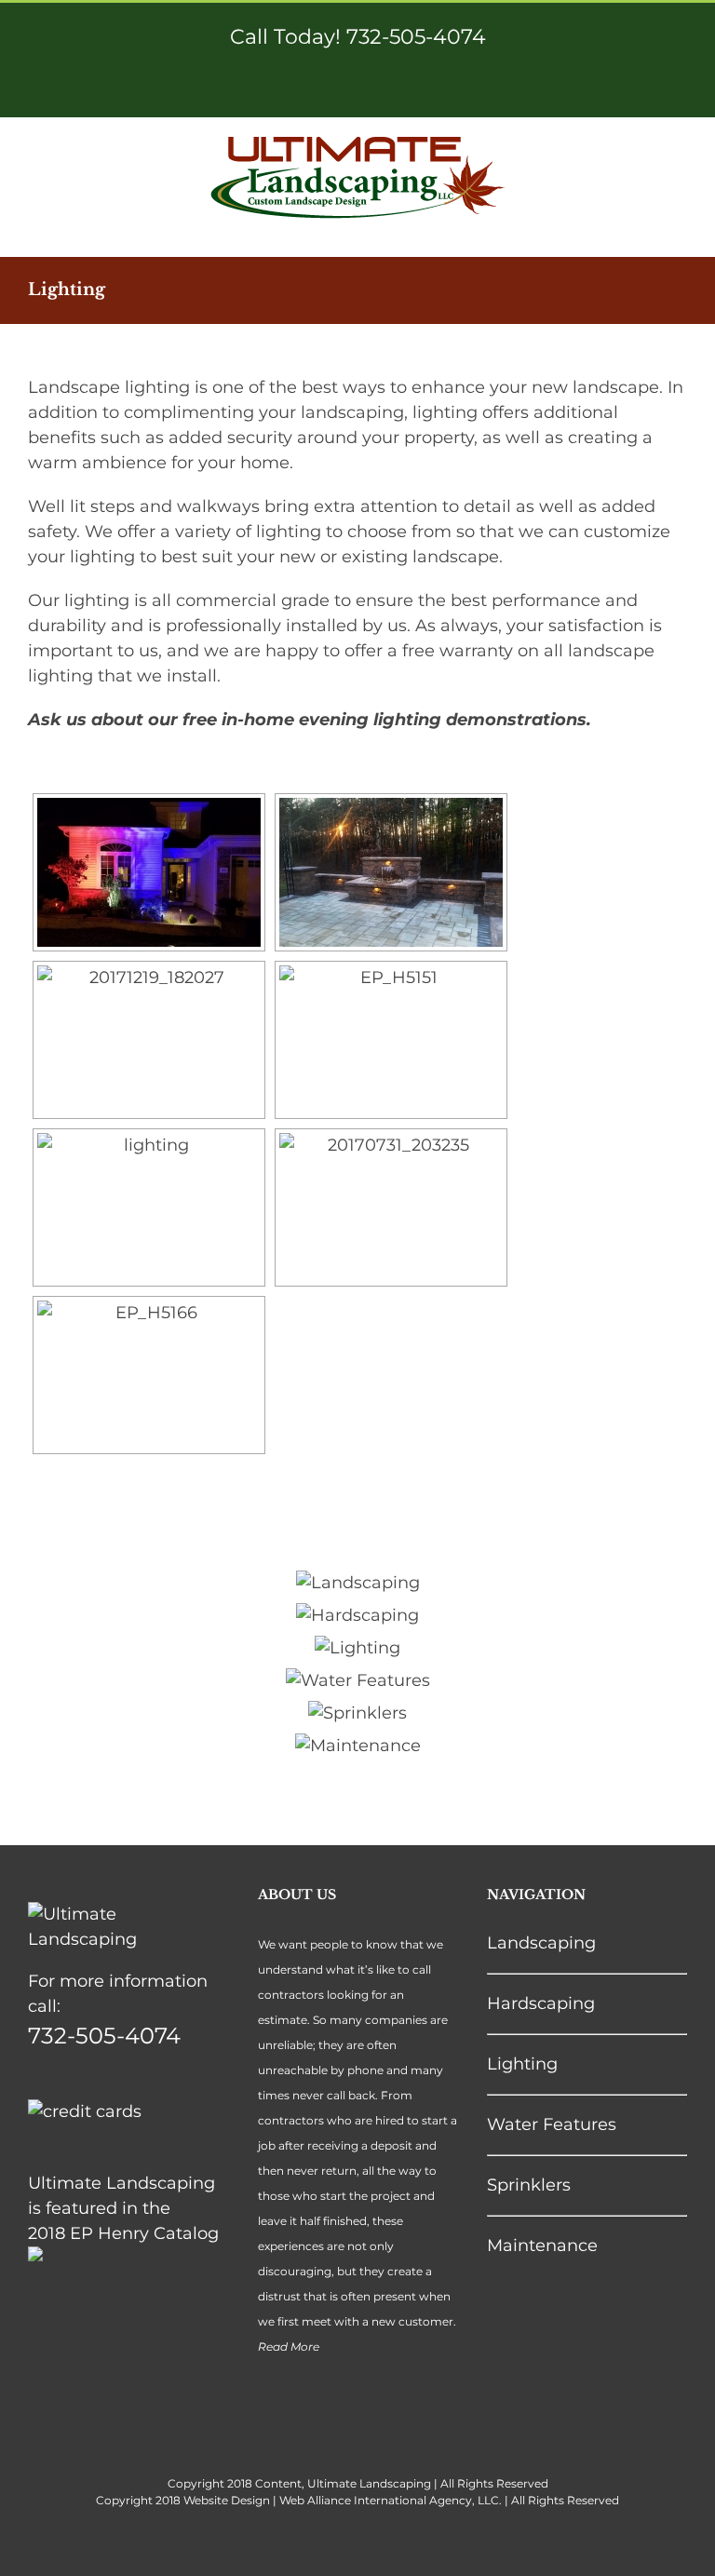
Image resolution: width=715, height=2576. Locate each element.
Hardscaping (541, 2003)
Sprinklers (529, 2185)
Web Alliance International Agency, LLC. (391, 2500)
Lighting (522, 2064)
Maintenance (542, 2246)
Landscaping (541, 1943)
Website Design (227, 2500)
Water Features (552, 2124)
